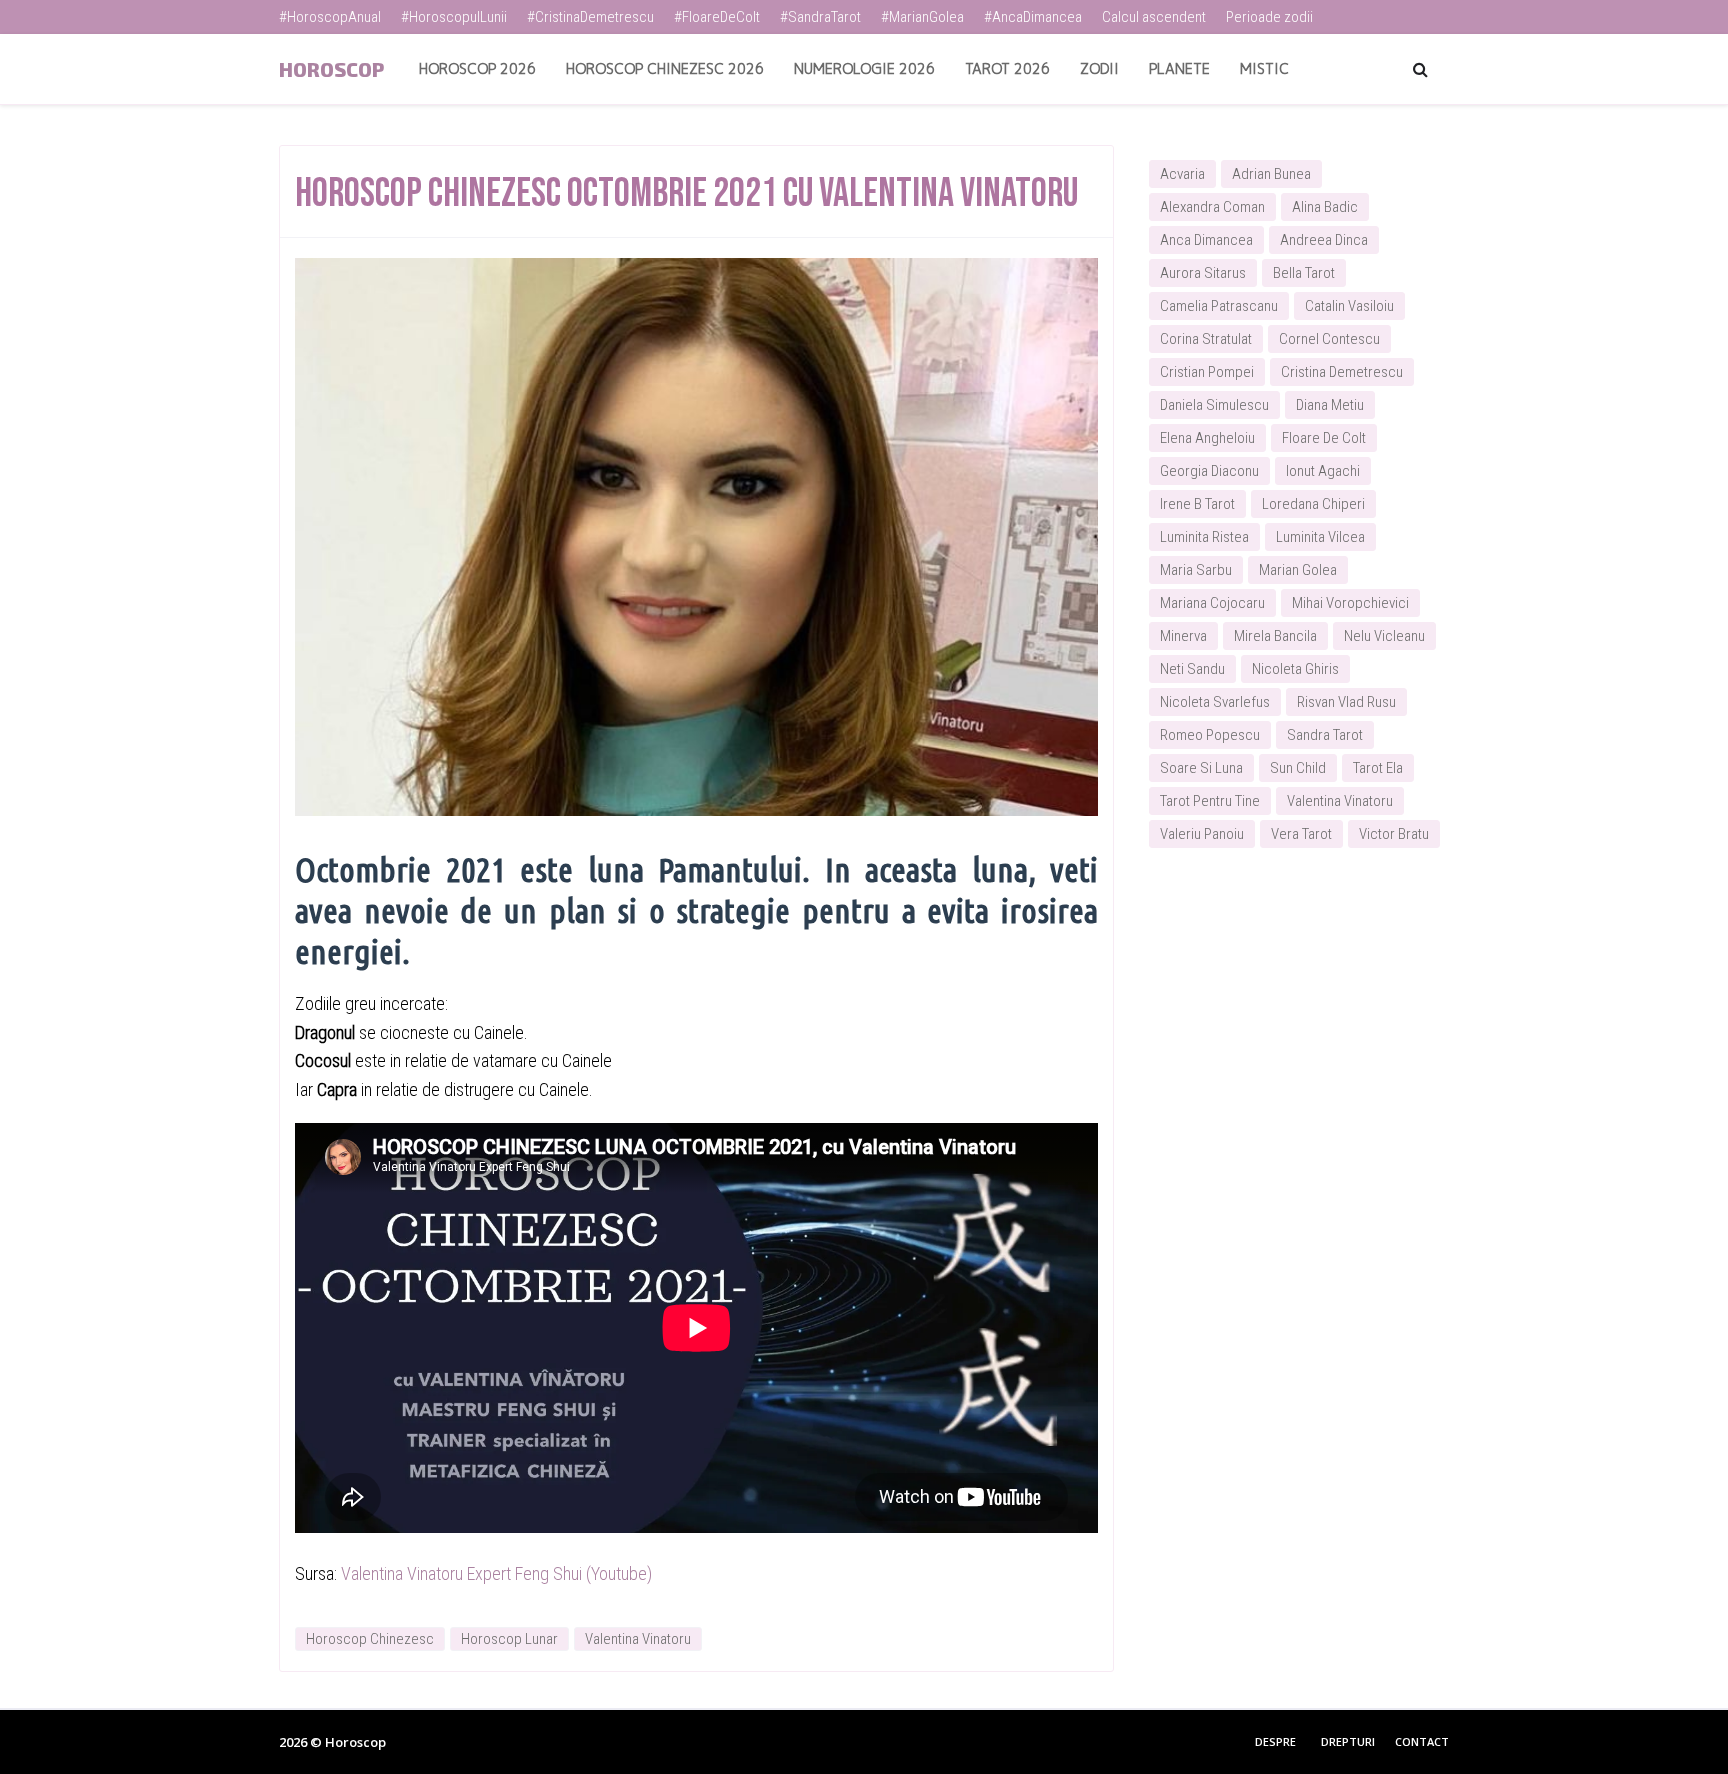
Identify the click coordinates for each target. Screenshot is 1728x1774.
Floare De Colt (1324, 438)
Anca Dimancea (1206, 240)
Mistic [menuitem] (1264, 68)
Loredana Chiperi (1313, 504)
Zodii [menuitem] (1099, 68)
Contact (1422, 1741)
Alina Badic (1325, 207)
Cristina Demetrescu (1342, 372)
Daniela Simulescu (1214, 405)
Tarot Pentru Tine (1210, 801)
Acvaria (1182, 174)
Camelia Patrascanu (1219, 306)
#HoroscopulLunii (454, 17)
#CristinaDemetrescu (590, 17)
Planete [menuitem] (1179, 68)
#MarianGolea (922, 17)
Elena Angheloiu (1207, 438)
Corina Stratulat (1206, 339)
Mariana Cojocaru (1212, 603)
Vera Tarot (1301, 834)
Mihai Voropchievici (1350, 603)
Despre (1275, 1741)
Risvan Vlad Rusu (1346, 702)
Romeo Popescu (1210, 735)
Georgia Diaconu (1209, 471)
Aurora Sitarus (1203, 273)
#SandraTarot (820, 17)
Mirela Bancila (1275, 636)
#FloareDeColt (717, 17)
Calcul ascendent (1154, 17)
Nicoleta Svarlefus (1215, 702)
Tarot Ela (1378, 768)
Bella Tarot (1304, 273)
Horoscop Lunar (509, 1639)
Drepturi (1348, 1741)
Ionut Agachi (1323, 471)
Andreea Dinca (1324, 240)
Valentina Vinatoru (638, 1639)
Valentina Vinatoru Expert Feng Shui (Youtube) (496, 1573)
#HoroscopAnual (330, 17)
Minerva (1183, 636)
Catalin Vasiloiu (1349, 306)
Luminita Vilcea (1320, 537)
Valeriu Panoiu (1202, 834)
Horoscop (331, 69)
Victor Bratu (1394, 834)
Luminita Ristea (1204, 537)
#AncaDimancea (1033, 17)
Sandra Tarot (1325, 735)
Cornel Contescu (1329, 339)
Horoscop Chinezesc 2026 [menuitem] (665, 68)
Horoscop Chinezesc (370, 1639)
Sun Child (1298, 768)
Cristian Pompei (1207, 372)
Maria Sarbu (1196, 570)
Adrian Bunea (1271, 174)
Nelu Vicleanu (1384, 636)
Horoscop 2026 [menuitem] (477, 68)
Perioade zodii (1269, 17)
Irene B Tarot (1197, 504)
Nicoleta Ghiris (1295, 669)
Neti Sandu (1192, 669)
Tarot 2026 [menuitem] (1007, 68)
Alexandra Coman (1212, 207)
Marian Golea (1298, 570)
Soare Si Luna (1201, 768)
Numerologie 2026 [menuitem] (864, 68)
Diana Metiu (1330, 405)
